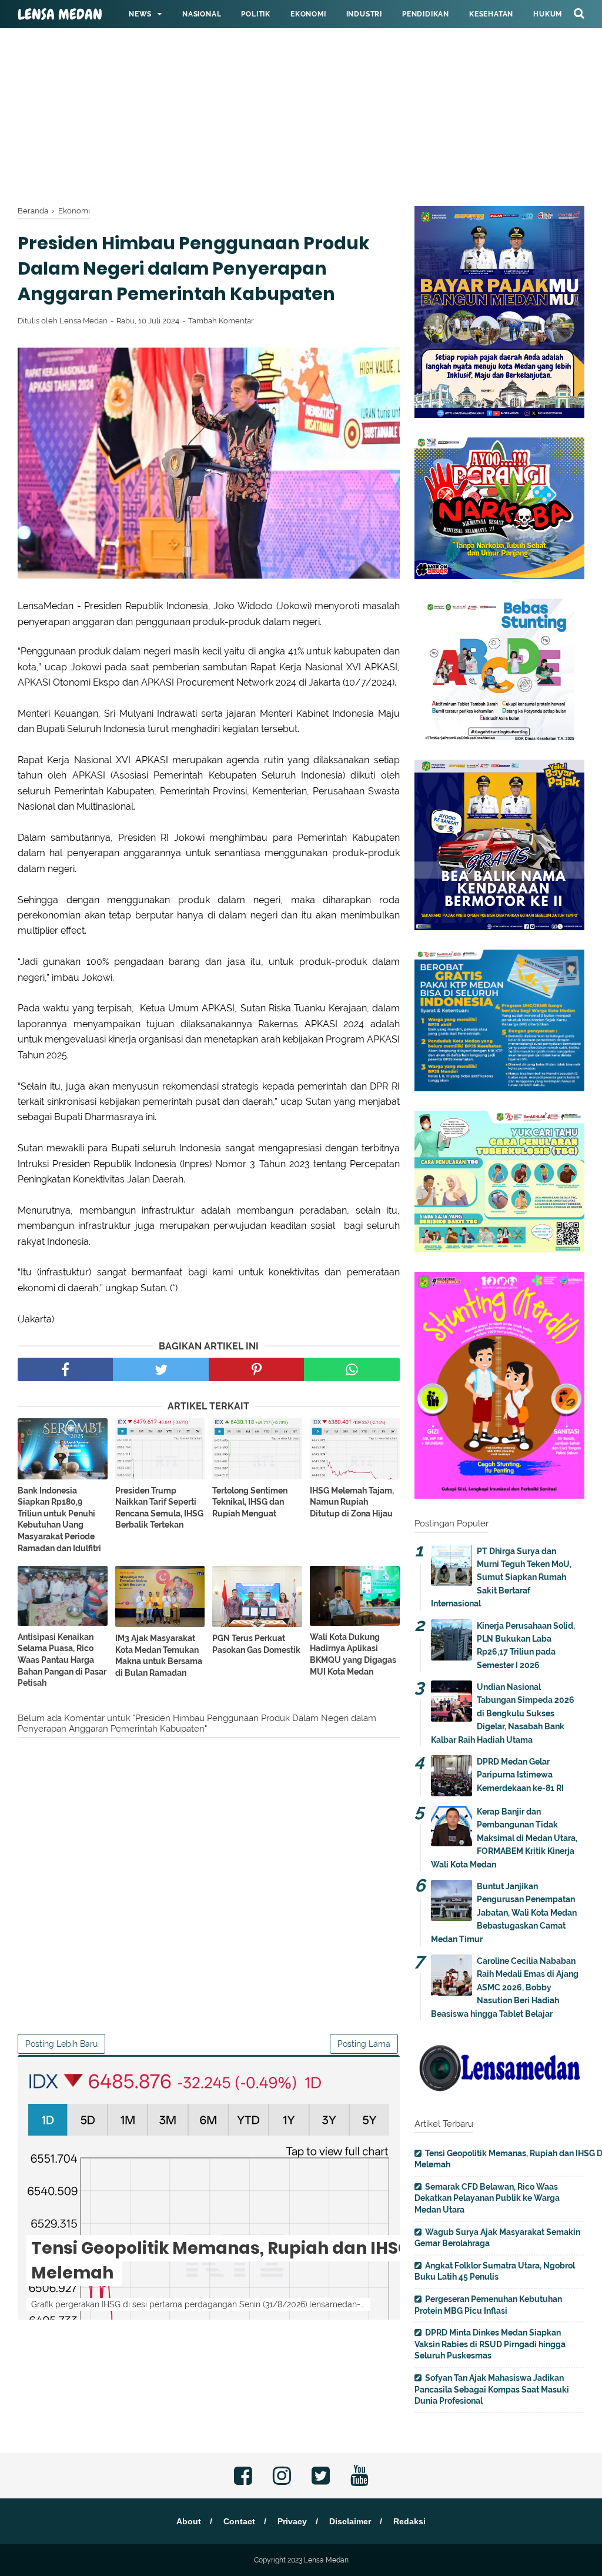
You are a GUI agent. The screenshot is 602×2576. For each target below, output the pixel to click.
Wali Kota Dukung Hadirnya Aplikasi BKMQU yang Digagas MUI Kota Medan (353, 1654)
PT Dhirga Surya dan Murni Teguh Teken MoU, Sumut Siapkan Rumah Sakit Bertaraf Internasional (501, 1578)
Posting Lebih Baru (61, 2044)
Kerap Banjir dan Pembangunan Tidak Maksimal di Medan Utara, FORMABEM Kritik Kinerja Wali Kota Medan (504, 1838)
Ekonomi (308, 14)
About (189, 2521)
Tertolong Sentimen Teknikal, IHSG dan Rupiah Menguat (250, 1502)
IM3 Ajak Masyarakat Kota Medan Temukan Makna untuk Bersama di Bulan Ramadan (159, 1655)
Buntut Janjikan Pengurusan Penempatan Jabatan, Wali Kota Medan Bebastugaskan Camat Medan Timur (504, 1913)
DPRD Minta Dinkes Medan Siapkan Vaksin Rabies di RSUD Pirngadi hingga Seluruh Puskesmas (490, 2344)
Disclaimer (350, 2521)
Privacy (292, 2521)
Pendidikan (426, 14)
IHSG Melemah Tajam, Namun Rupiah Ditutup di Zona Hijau (352, 1502)
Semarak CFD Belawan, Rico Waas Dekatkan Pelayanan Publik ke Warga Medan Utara (487, 2198)
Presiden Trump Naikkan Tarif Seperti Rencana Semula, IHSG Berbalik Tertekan (159, 1508)
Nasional (202, 14)
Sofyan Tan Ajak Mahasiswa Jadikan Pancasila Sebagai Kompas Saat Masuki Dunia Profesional (492, 2389)
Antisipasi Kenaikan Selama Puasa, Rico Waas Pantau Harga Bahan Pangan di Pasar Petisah (62, 1660)
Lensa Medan (60, 15)
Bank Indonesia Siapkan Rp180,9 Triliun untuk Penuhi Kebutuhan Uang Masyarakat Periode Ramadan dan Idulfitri (59, 1519)
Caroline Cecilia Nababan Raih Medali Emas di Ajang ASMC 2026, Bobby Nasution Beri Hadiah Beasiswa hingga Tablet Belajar (505, 1987)
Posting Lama (364, 2044)
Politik (256, 14)
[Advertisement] (301, 82)
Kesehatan (491, 14)
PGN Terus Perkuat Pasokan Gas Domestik (256, 1644)
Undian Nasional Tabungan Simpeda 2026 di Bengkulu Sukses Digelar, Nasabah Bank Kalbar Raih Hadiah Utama (503, 1713)
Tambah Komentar (221, 321)
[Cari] (579, 13)
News (140, 14)
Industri (364, 14)
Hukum (548, 14)
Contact (239, 2521)
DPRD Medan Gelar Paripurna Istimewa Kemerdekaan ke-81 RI (520, 1775)
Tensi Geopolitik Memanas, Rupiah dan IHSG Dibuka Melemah (253, 2261)
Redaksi (409, 2521)
